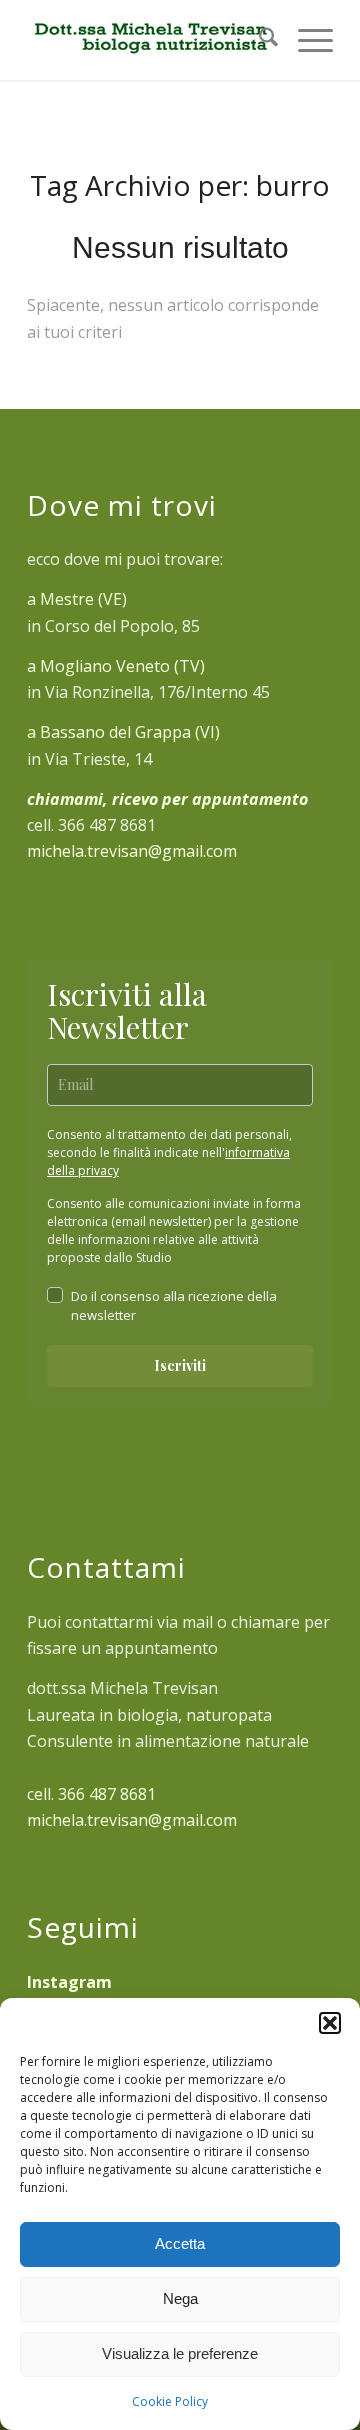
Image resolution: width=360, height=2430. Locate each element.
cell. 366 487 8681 (91, 1794)
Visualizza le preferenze (180, 2353)
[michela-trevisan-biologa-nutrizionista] (149, 40)
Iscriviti (180, 1365)
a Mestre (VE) (77, 599)
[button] (330, 2023)
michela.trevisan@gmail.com (132, 851)
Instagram (69, 1982)
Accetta (180, 2243)
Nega (180, 2298)
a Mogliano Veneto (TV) (116, 666)
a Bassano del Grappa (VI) (123, 732)
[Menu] (305, 40)
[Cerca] (258, 40)
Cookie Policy (170, 2401)
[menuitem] (258, 40)
